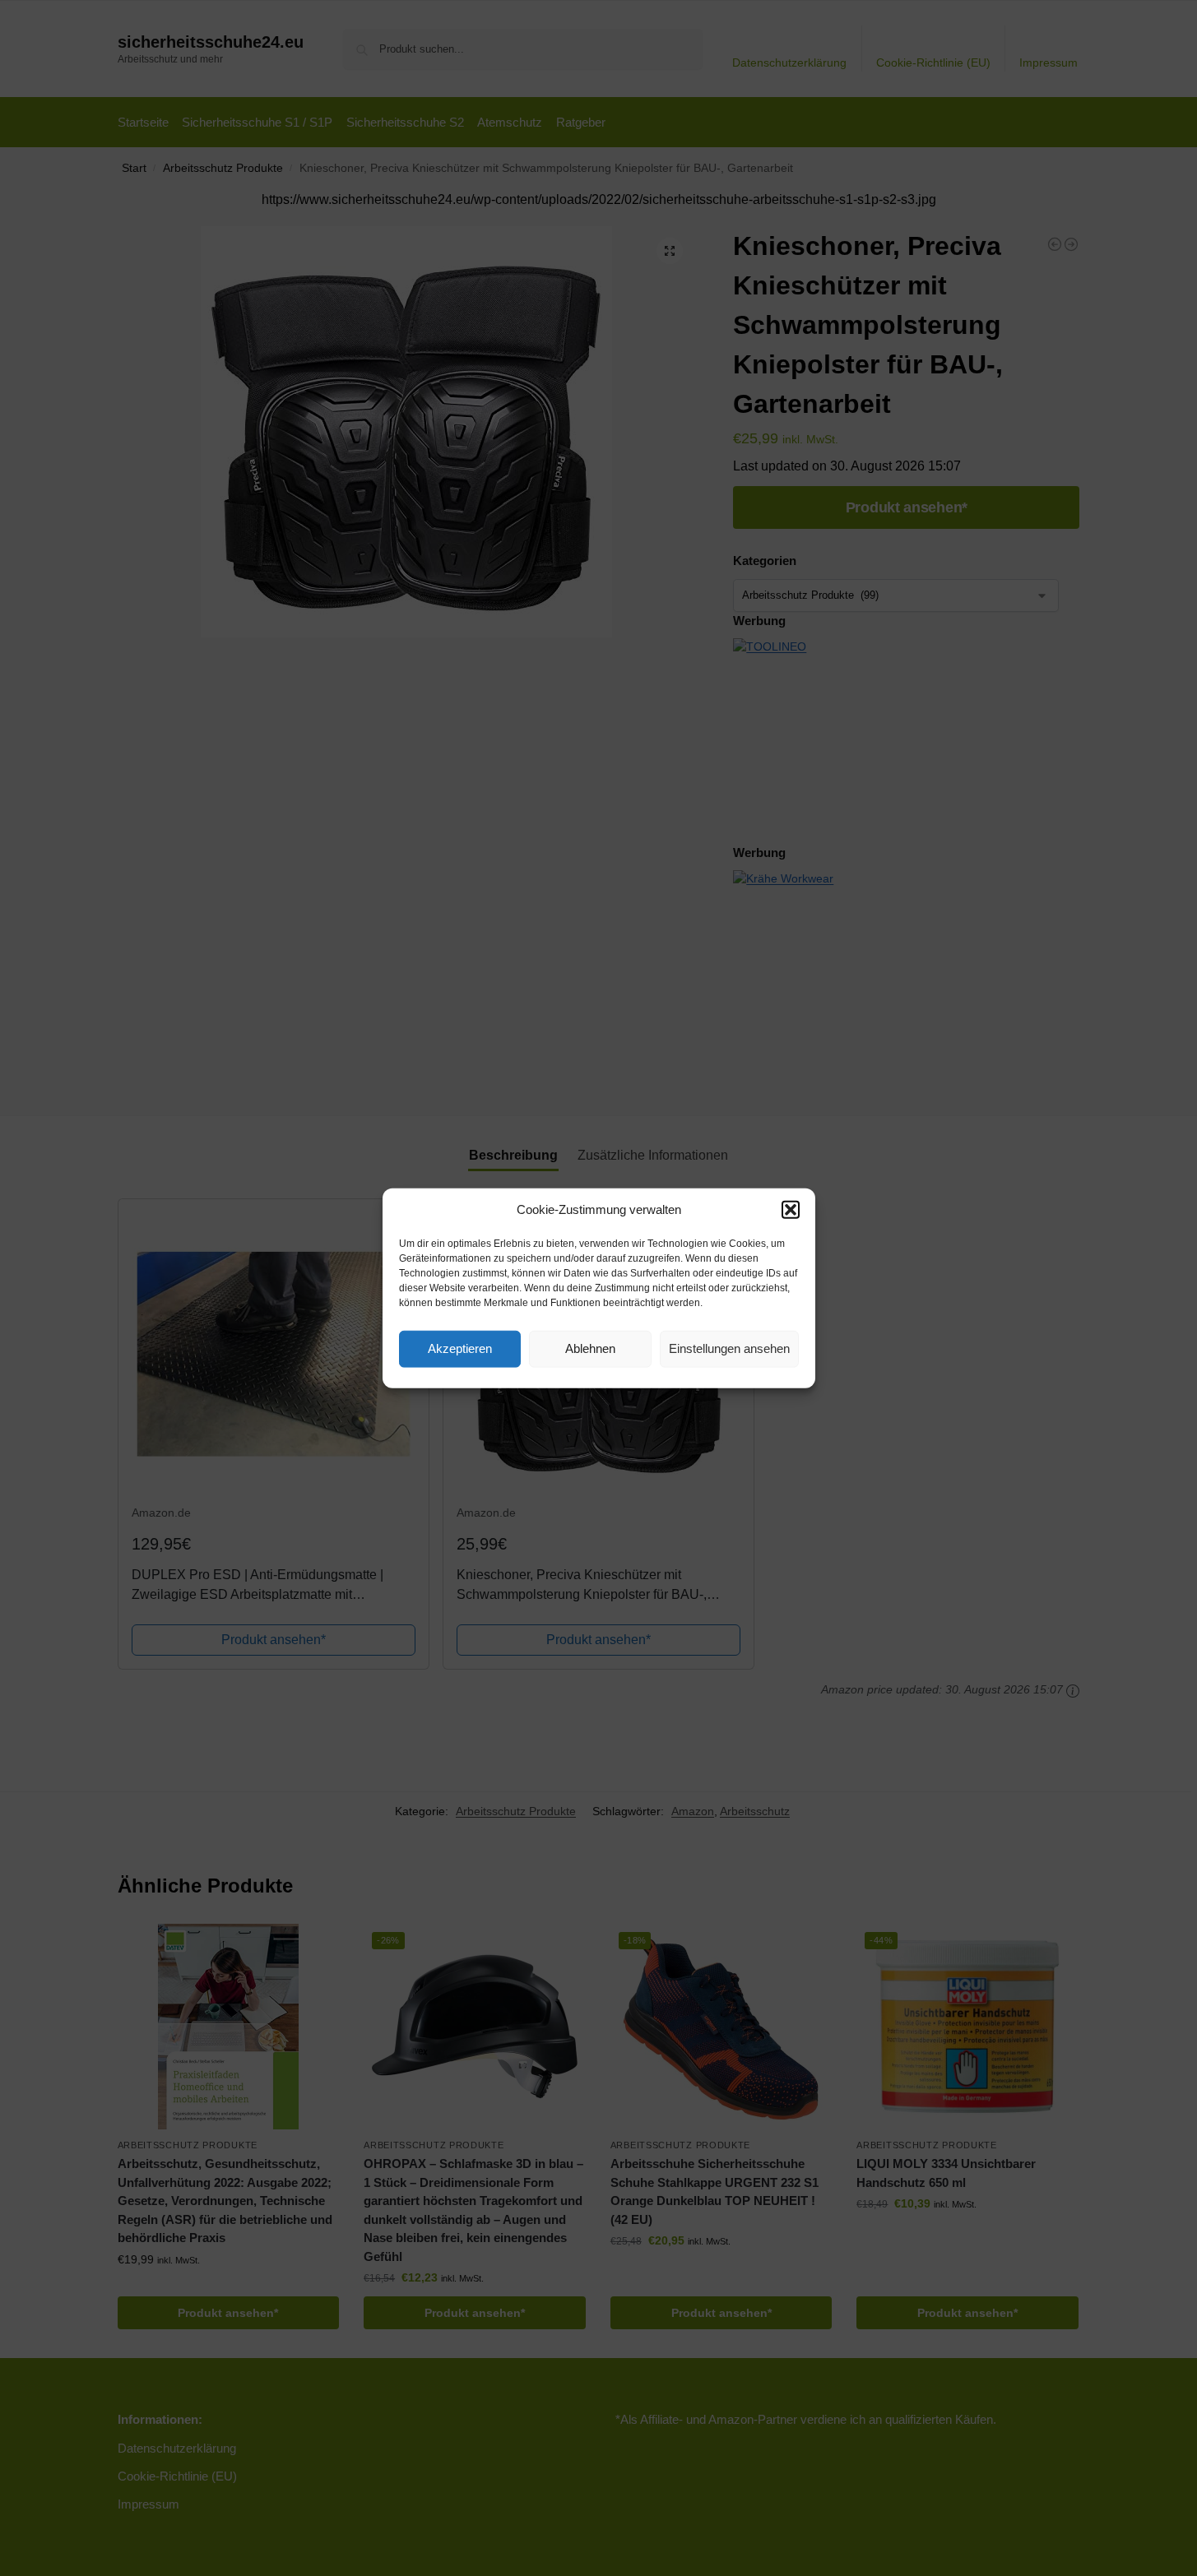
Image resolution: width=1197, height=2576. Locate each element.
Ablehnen (590, 1348)
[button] (791, 1210)
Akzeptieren (460, 1348)
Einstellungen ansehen (729, 1348)
